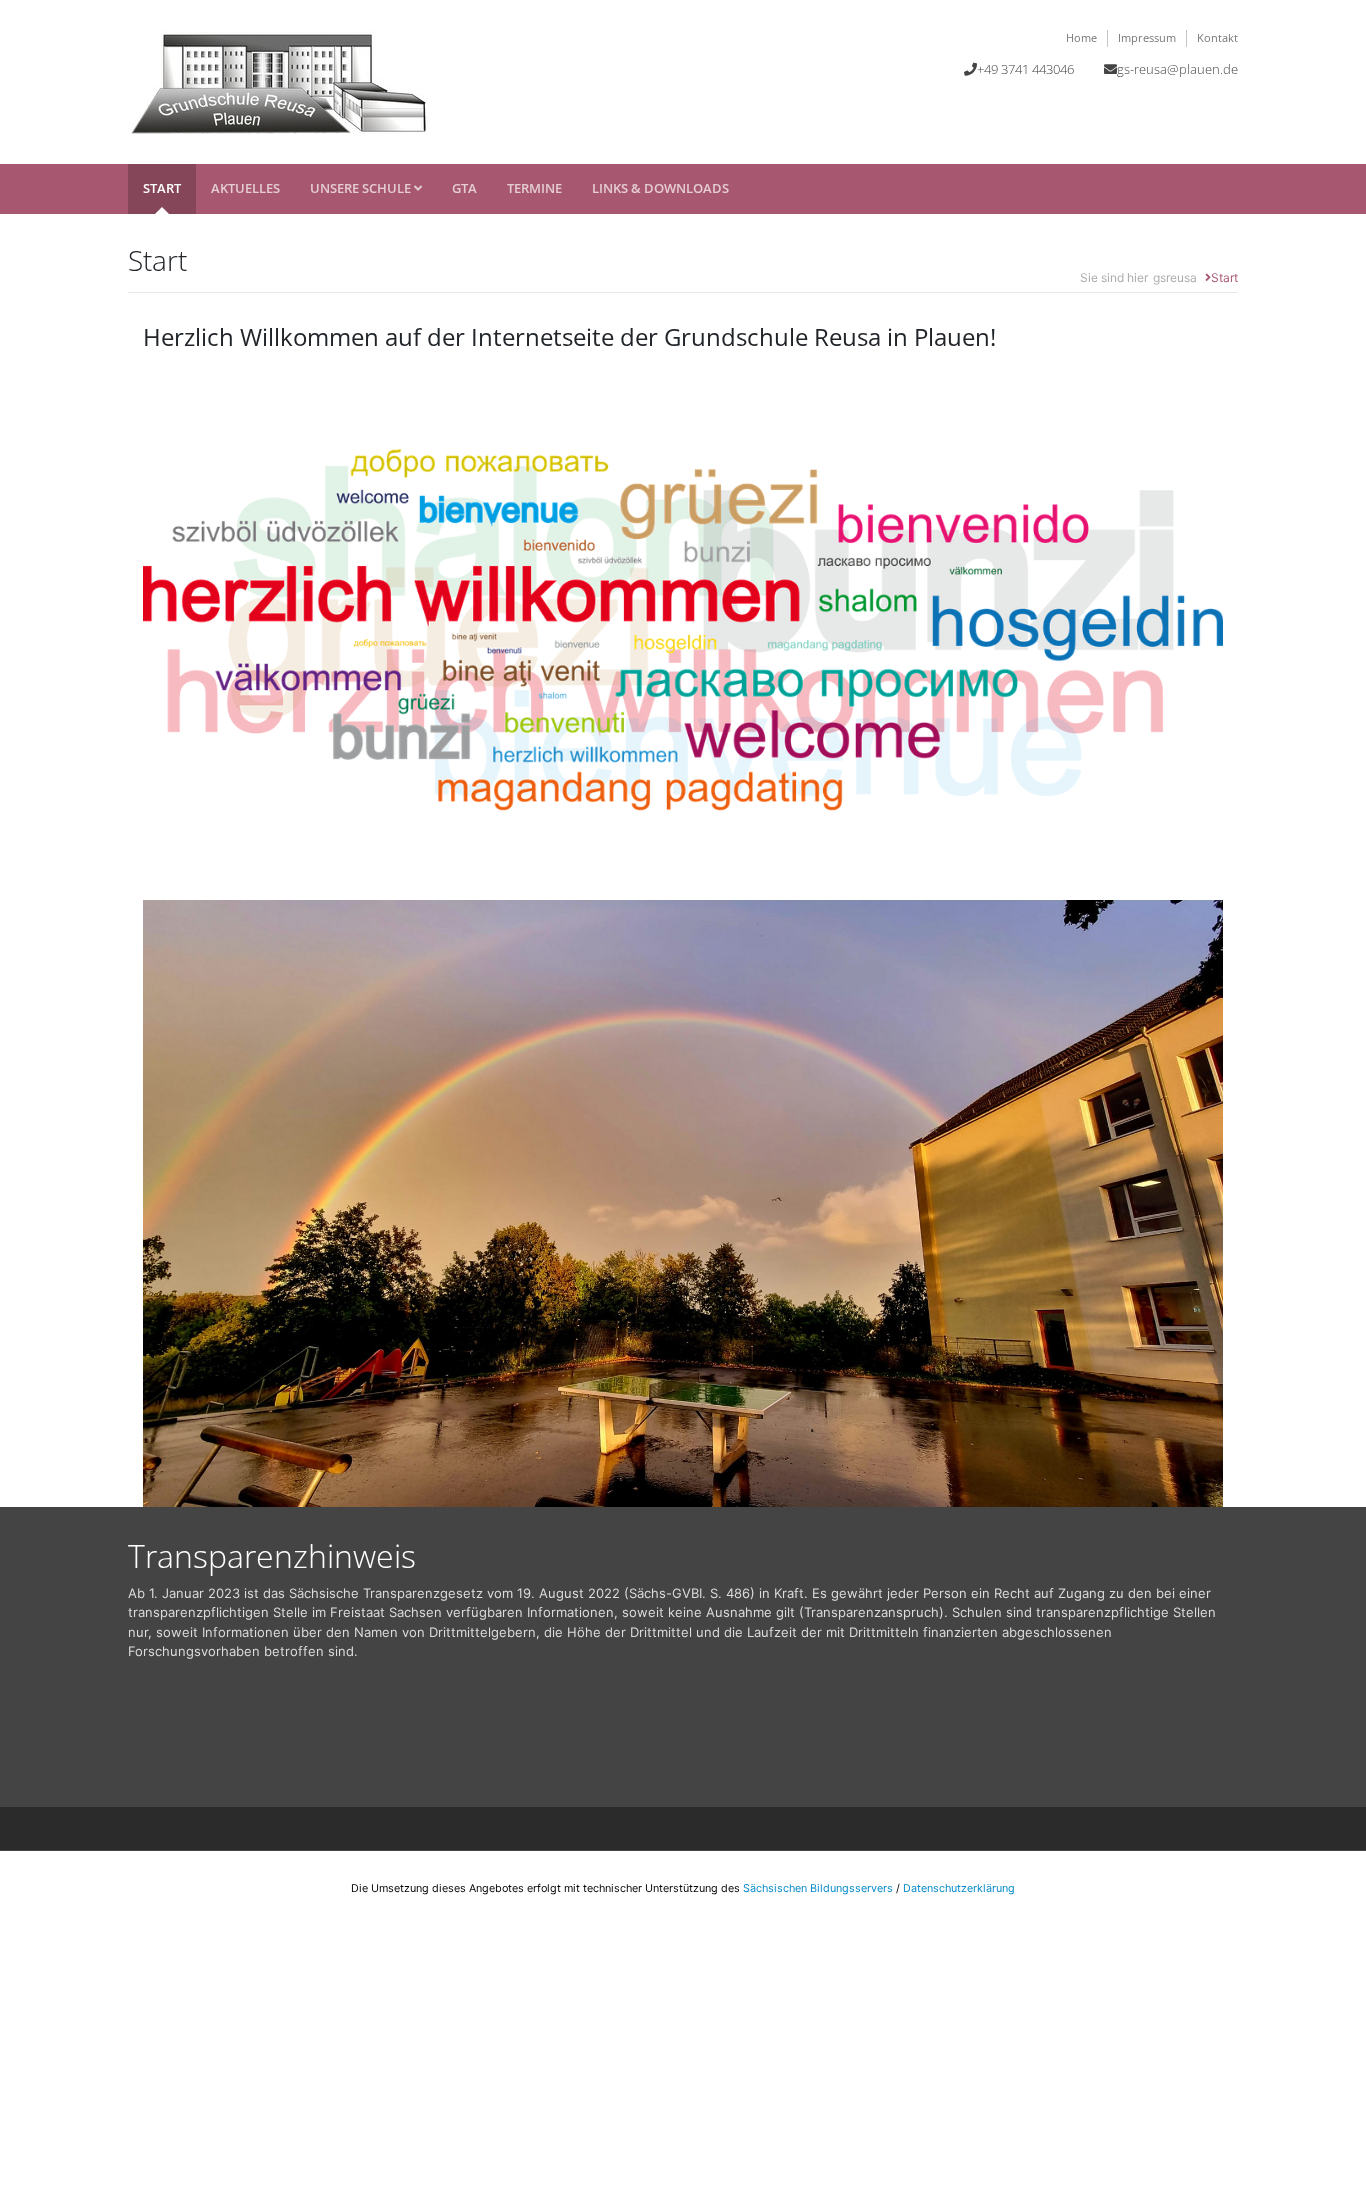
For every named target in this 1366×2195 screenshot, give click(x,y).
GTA (464, 188)
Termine (534, 188)
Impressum (1147, 37)
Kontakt (1217, 37)
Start (162, 188)
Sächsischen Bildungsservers (818, 1888)
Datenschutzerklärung (959, 1888)
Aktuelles (245, 188)
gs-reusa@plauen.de (1177, 69)
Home (1081, 37)
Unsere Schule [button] (362, 188)
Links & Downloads (660, 188)
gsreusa (1175, 277)
